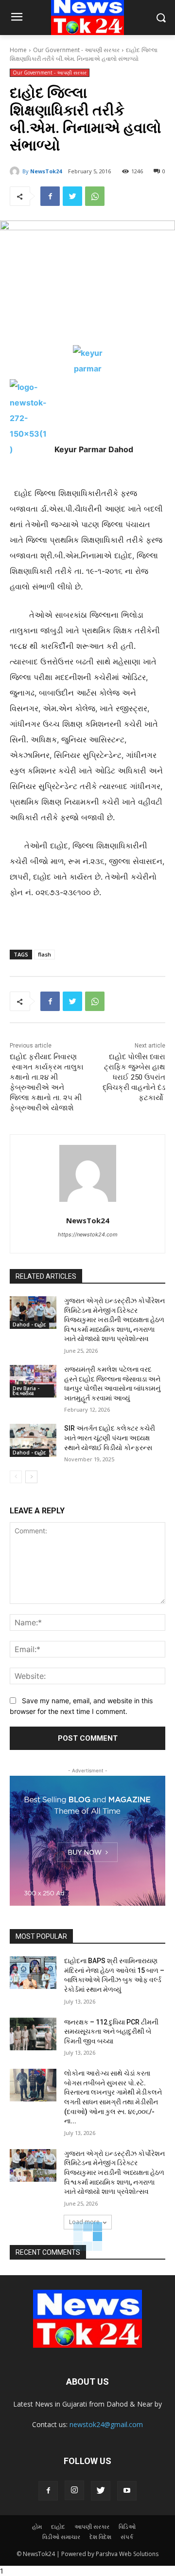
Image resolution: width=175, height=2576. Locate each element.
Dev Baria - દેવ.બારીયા (26, 1391)
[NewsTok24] (16, 171)
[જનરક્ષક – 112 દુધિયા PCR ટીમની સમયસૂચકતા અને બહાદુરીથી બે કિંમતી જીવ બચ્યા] (33, 2034)
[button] (161, 18)
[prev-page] (16, 1477)
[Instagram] (74, 2490)
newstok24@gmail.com (106, 2424)
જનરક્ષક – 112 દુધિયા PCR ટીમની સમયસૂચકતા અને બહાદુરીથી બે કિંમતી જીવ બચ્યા (111, 2032)
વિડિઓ (127, 2527)
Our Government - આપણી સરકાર (76, 50)
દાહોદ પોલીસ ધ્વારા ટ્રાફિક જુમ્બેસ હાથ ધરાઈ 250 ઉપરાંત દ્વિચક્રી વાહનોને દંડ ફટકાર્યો (134, 1077)
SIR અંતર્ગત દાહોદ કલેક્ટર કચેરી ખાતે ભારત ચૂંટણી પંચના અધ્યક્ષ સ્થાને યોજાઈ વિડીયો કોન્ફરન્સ (110, 1438)
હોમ (37, 2527)
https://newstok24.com (88, 1234)
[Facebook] (50, 196)
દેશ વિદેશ (100, 2537)
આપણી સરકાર (92, 2527)
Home (18, 50)
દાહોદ (58, 2527)
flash (44, 954)
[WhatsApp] (95, 196)
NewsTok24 (46, 171)
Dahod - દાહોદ (29, 1325)
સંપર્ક (127, 2537)
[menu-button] (17, 18)
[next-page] (31, 1477)
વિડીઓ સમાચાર (61, 2537)
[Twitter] (72, 196)
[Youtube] (127, 2491)
